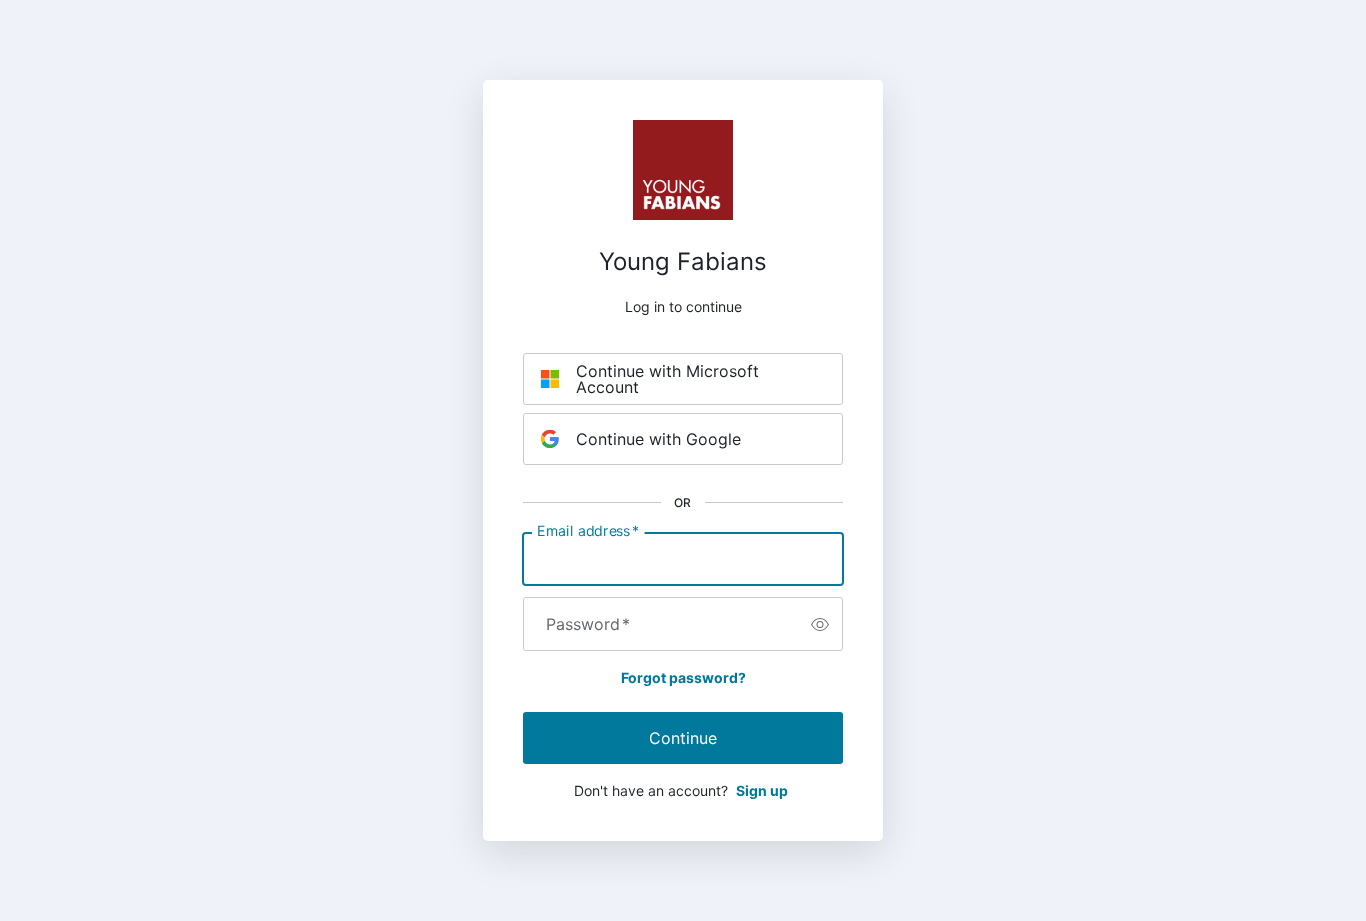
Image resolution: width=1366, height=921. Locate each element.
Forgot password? (683, 677)
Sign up (762, 790)
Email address (588, 531)
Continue (683, 738)
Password (588, 624)
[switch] (820, 624)
